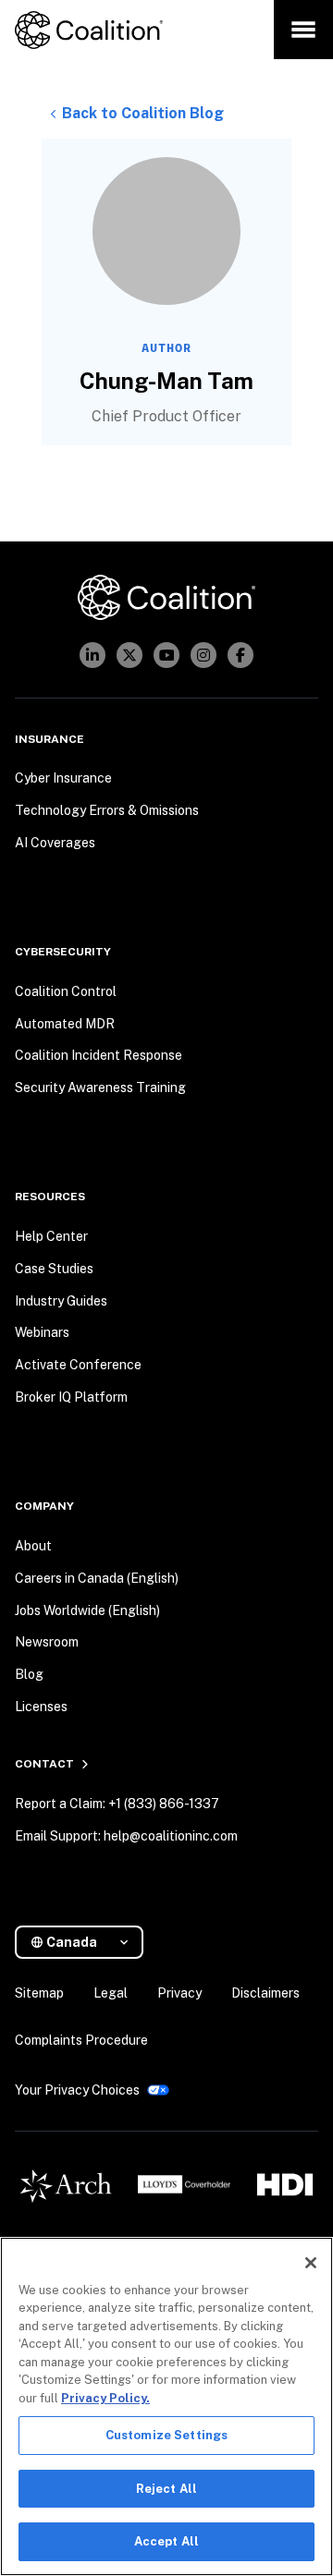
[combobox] (86, 1943)
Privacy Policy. (105, 2398)
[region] (166, 2406)
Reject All (166, 2489)
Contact (44, 1764)
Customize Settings (166, 2435)
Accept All (166, 2541)
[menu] (303, 30)
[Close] (311, 2263)
